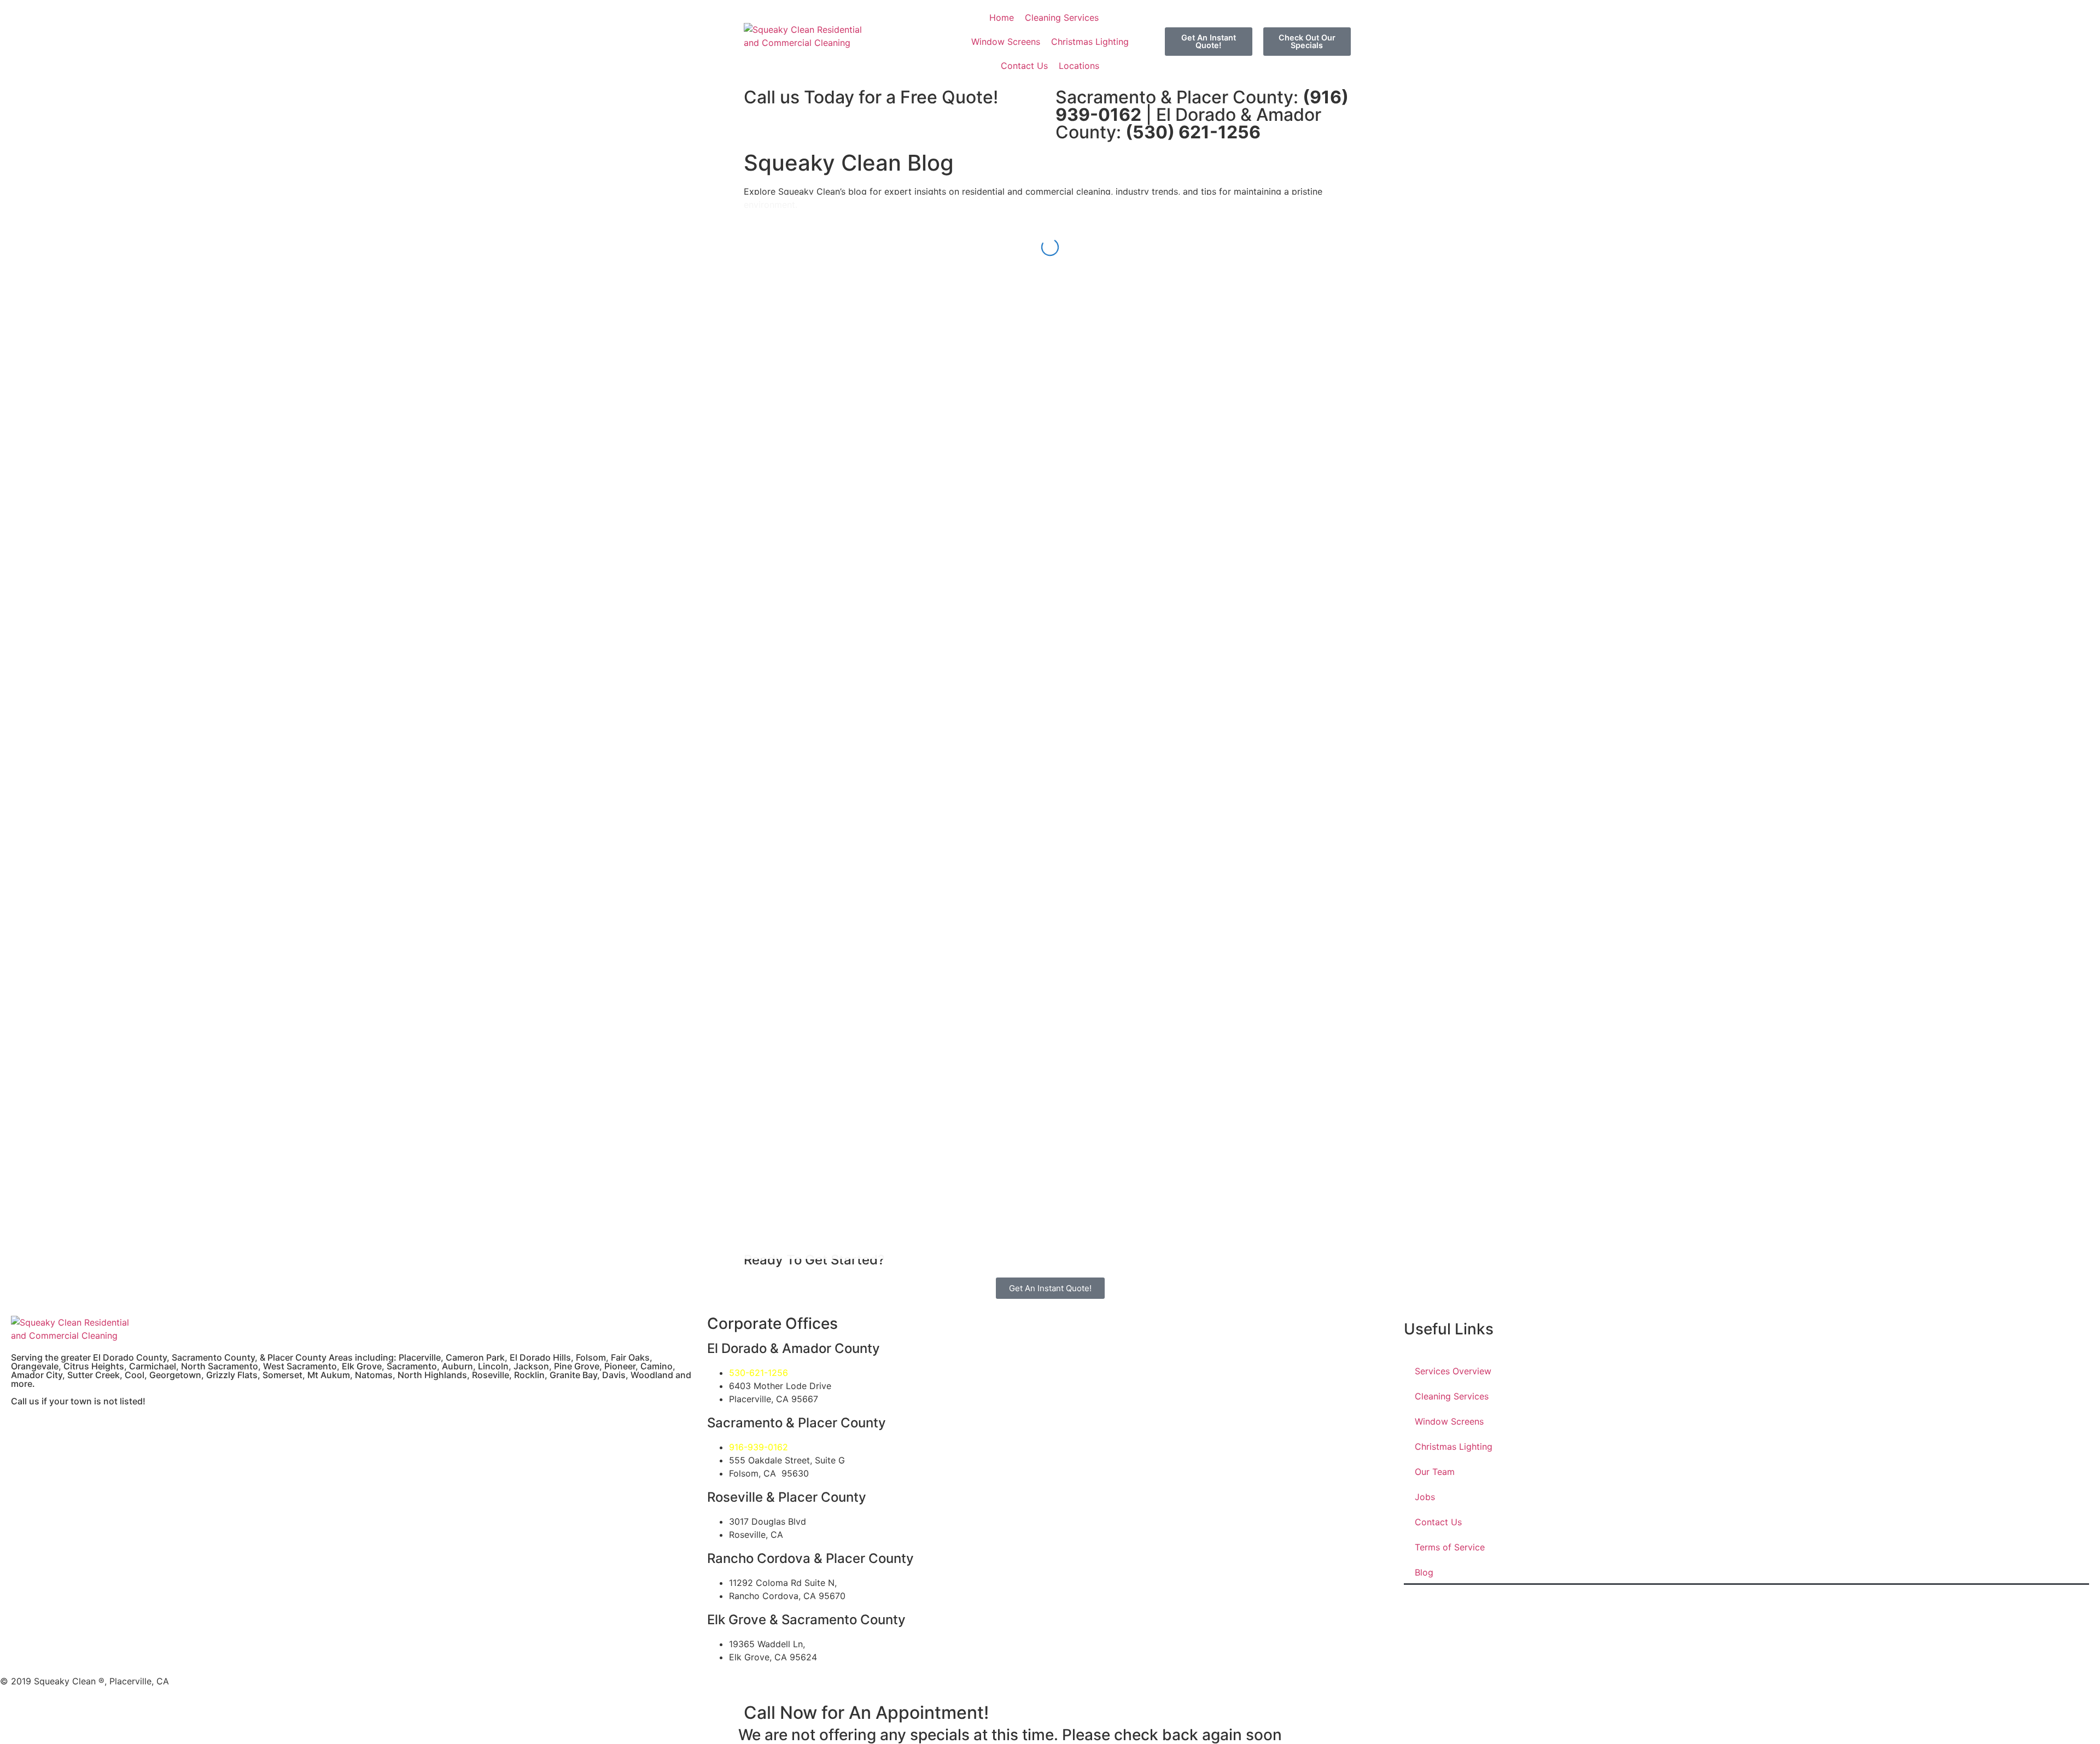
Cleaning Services (1452, 1396)
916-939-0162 (759, 1447)
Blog (1424, 1572)
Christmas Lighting (1454, 1446)
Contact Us (1438, 1522)
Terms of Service (1450, 1547)
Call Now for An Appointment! (866, 1713)
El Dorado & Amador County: (1188, 123)
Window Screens (1449, 1421)
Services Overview (1453, 1371)
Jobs (1425, 1497)
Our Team (1435, 1472)
